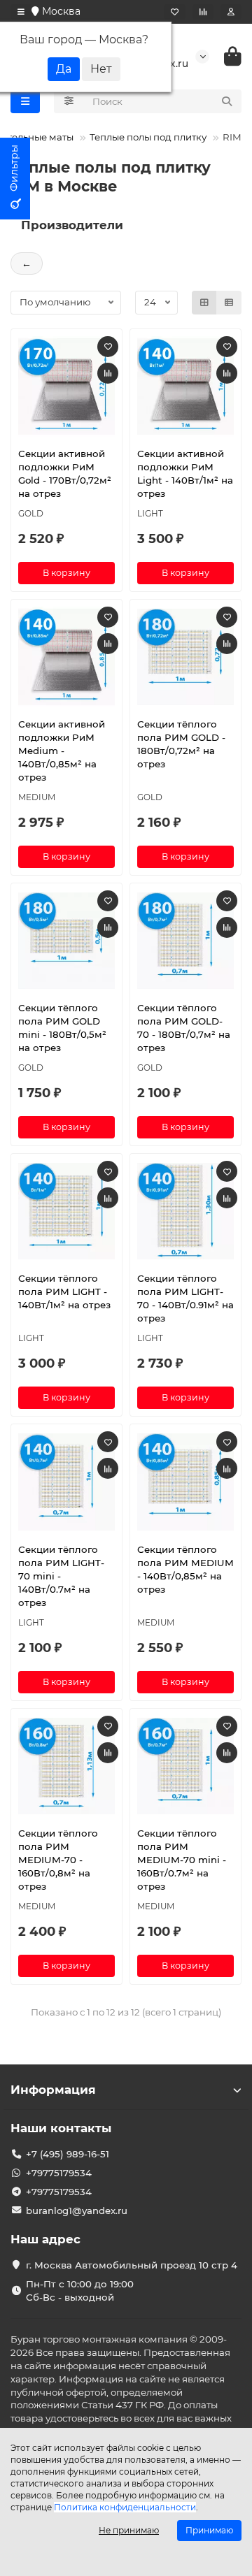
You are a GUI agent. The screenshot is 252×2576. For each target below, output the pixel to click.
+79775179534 (59, 2173)
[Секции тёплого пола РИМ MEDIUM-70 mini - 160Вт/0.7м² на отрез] (185, 1766)
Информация (53, 2090)
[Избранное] (175, 12)
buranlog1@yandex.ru (77, 2210)
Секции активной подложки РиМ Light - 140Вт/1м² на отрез (185, 473)
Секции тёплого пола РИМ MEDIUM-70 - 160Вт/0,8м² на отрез (58, 1860)
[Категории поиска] (69, 101)
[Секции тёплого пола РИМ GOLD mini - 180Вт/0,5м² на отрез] (66, 941)
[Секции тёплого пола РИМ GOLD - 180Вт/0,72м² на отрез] (185, 657)
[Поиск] (227, 101)
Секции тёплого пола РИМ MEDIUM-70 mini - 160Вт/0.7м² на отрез (182, 1860)
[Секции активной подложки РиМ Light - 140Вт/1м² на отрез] (185, 386)
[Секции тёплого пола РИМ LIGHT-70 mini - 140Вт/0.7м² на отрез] (66, 1482)
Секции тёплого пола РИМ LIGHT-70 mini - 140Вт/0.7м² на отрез (61, 1576)
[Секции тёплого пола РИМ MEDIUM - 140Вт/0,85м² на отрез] (185, 1482)
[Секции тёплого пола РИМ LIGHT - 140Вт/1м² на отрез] (66, 1211)
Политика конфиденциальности (125, 2507)
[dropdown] (21, 12)
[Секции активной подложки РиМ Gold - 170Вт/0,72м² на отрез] (66, 386)
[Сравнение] (203, 12)
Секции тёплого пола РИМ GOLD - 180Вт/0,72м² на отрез (181, 744)
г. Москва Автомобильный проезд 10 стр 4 (132, 2265)
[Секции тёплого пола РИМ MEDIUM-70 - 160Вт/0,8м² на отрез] (66, 1766)
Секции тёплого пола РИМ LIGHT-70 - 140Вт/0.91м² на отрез (185, 1298)
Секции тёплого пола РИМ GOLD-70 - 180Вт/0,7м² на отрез (184, 1028)
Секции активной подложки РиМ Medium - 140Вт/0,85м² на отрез (62, 751)
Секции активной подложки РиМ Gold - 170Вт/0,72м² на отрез (65, 473)
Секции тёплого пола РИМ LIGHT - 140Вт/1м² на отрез (64, 1291)
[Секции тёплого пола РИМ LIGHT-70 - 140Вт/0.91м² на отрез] (185, 1211)
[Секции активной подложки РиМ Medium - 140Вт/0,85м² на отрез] (66, 657)
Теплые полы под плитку (148, 137)
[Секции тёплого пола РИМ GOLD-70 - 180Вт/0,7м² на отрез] (185, 941)
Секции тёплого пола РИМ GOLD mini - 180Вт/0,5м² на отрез (62, 1028)
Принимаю (209, 2530)
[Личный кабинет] (231, 12)
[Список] (229, 303)
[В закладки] (108, 347)
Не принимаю (129, 2530)
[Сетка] (204, 303)
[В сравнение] (108, 373)
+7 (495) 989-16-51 (68, 2154)
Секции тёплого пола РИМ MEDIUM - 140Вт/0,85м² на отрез (185, 1569)
